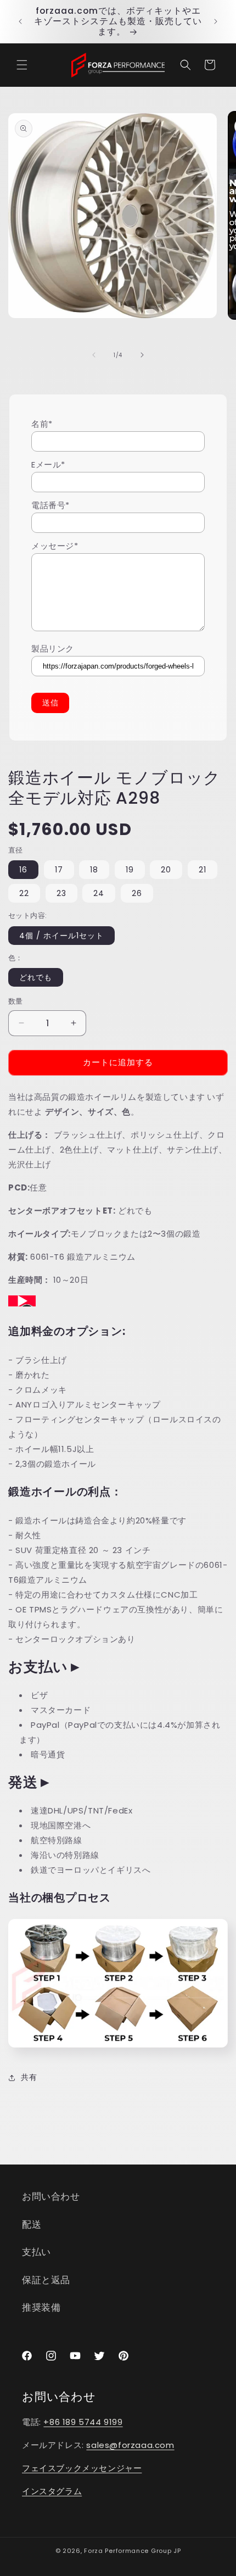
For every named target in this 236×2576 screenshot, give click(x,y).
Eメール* (48, 464)
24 (99, 893)
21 (203, 870)
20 (166, 870)
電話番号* (50, 505)
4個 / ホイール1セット (61, 936)
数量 (16, 1001)
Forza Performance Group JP (132, 2551)
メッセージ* (55, 546)
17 (59, 870)
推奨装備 (41, 2307)
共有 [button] (29, 2077)
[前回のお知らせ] (20, 21)
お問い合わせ (51, 2196)
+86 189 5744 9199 (83, 2422)
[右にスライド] (142, 355)
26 (137, 893)
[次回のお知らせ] (216, 21)
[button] (22, 65)
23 (61, 893)
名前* (42, 424)
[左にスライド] (94, 355)
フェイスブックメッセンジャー (82, 2468)
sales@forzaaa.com (130, 2445)
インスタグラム (52, 2491)
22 (24, 893)
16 (23, 870)
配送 (32, 2224)
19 (130, 870)
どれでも (36, 977)
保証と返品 (46, 2280)
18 (94, 870)
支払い (36, 2252)
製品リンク (53, 649)
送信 (50, 703)
